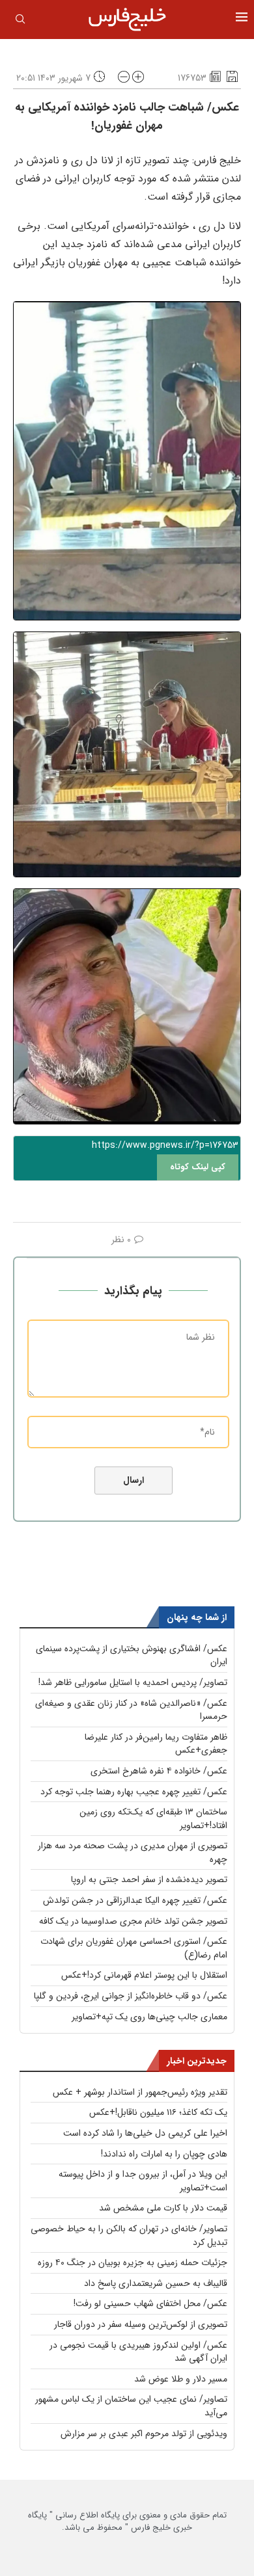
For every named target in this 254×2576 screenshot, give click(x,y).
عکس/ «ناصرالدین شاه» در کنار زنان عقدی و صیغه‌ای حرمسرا (131, 1710)
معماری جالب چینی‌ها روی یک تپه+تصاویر (149, 2017)
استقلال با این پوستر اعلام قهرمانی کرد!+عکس (144, 1975)
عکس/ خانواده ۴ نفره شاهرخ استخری (159, 1771)
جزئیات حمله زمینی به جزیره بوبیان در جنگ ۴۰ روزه (133, 2263)
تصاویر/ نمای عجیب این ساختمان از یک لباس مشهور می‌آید (131, 2406)
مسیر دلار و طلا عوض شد (181, 2379)
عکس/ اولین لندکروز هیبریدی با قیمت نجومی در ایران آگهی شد (138, 2352)
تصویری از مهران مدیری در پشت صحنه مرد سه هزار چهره (133, 1852)
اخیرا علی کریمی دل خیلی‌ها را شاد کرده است (145, 2133)
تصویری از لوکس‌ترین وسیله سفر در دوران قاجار (141, 2324)
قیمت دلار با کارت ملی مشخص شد (163, 2208)
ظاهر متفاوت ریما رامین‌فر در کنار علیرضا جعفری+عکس (156, 1744)
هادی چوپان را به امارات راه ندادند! (164, 2154)
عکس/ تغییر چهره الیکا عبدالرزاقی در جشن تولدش (135, 1900)
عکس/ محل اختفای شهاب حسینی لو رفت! (150, 2304)
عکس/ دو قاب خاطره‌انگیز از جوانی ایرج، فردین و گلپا (131, 1996)
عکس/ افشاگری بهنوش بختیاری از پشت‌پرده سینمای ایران (132, 1655)
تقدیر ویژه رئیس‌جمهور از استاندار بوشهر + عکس (140, 2092)
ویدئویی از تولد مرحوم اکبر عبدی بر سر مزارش (144, 2434)
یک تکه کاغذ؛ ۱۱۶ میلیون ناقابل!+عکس (158, 2112)
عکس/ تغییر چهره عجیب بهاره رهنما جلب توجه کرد (134, 1792)
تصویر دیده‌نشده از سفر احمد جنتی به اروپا (149, 1879)
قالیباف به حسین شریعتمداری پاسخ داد (156, 2283)
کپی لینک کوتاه (198, 1167)
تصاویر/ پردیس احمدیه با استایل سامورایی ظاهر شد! (133, 1682)
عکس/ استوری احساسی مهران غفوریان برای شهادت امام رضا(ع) (134, 1948)
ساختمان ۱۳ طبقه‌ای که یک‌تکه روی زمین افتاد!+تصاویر (153, 1819)
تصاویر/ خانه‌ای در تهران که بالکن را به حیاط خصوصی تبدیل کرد (129, 2236)
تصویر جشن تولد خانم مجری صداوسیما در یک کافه (133, 1921)
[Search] (20, 21)
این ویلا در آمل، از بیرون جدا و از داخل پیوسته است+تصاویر (143, 2181)
